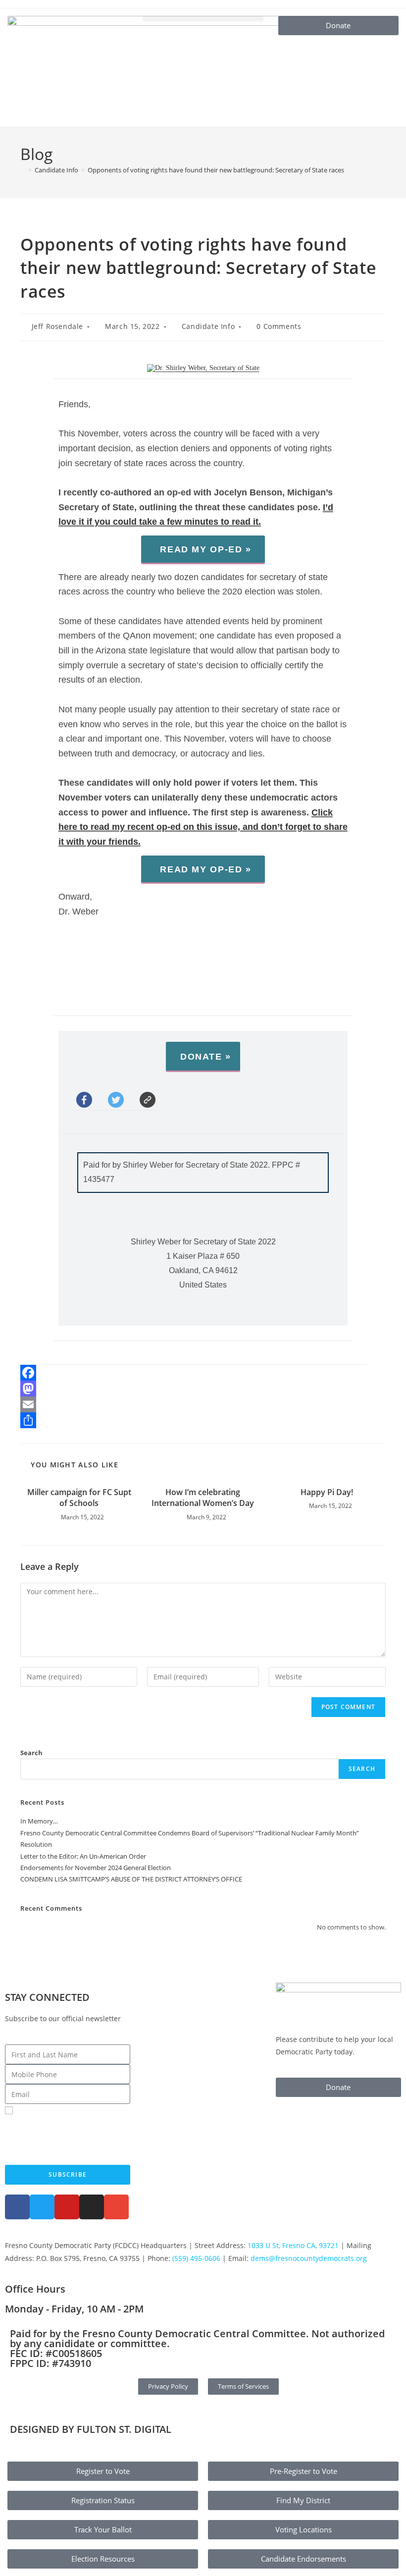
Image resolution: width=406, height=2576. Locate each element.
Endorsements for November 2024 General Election (96, 1868)
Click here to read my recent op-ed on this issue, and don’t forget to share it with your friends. (203, 827)
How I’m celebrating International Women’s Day (203, 1498)
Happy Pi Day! (327, 1492)
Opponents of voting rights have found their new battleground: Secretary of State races (216, 170)
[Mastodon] (203, 1389)
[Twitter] (42, 2207)
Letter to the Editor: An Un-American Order (83, 1856)
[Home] (23, 170)
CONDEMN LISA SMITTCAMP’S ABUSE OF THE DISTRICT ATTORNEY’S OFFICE (131, 1879)
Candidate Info (208, 326)
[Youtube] (67, 2207)
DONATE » (206, 1057)
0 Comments (279, 326)
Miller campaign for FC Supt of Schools (79, 1498)
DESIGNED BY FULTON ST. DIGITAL (91, 2429)
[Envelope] (116, 2207)
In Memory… (39, 1821)
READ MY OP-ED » (205, 549)
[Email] (203, 1404)
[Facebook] (203, 1373)
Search (31, 1753)
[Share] (203, 1420)
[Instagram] (92, 2207)
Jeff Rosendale (57, 326)
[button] (203, 19)
